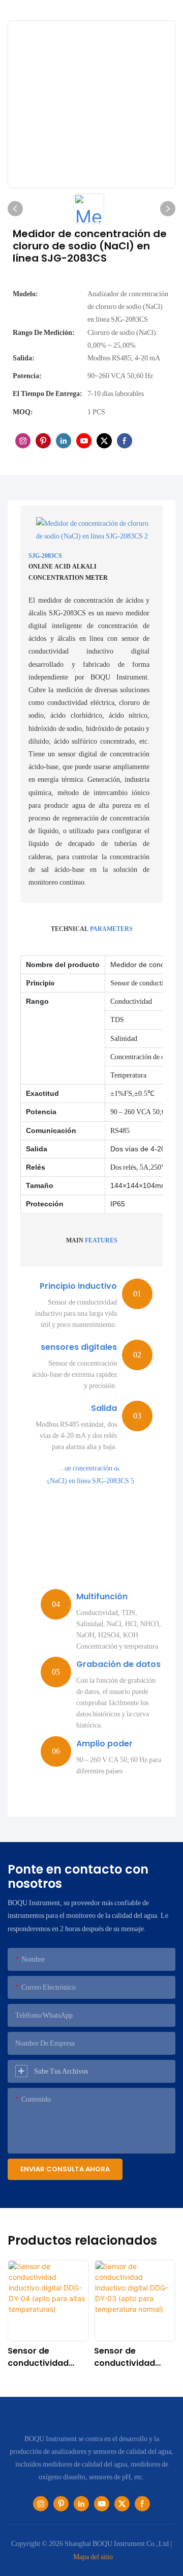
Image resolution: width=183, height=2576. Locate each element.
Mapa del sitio (93, 2557)
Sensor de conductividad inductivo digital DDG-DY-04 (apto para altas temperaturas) (46, 2357)
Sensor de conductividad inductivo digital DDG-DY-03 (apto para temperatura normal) (132, 2357)
